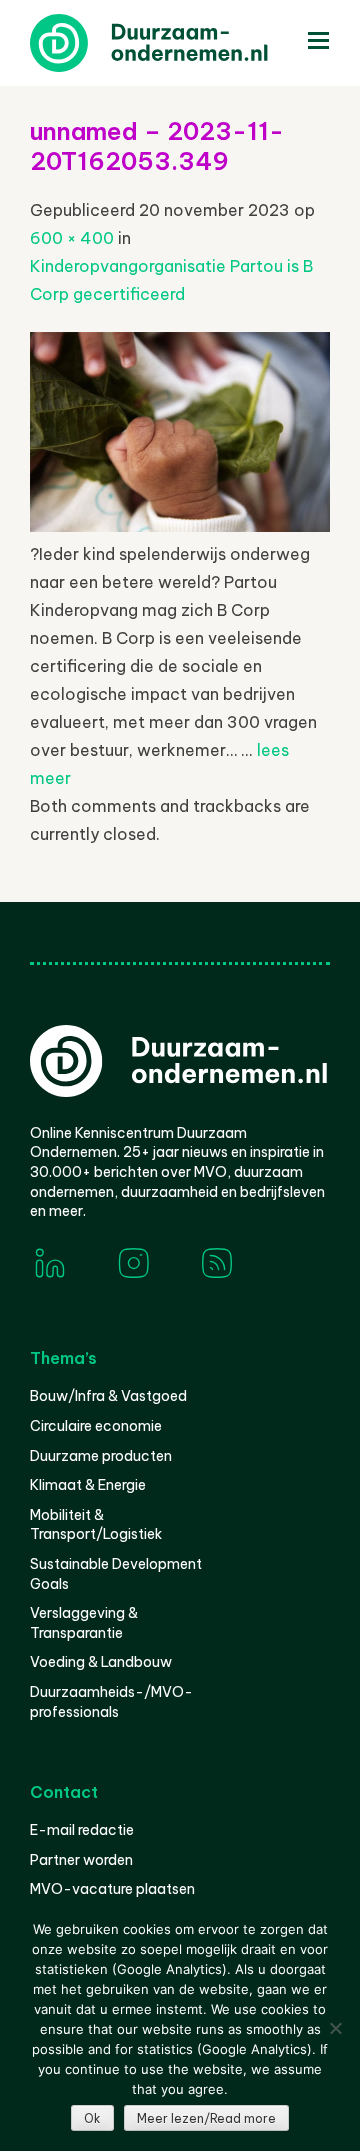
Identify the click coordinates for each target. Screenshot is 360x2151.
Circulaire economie (96, 1426)
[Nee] (335, 2028)
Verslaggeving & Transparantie (84, 1623)
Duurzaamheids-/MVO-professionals (111, 1702)
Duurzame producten (101, 1456)
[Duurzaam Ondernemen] (180, 43)
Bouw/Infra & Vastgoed (108, 1396)
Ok (92, 2118)
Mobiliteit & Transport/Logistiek (96, 1525)
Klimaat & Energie (88, 1485)
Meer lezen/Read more (206, 2118)
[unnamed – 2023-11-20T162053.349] (180, 526)
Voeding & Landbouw (101, 1662)
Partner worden (81, 1860)
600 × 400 (72, 238)
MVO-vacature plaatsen (112, 1889)
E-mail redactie (82, 1830)
